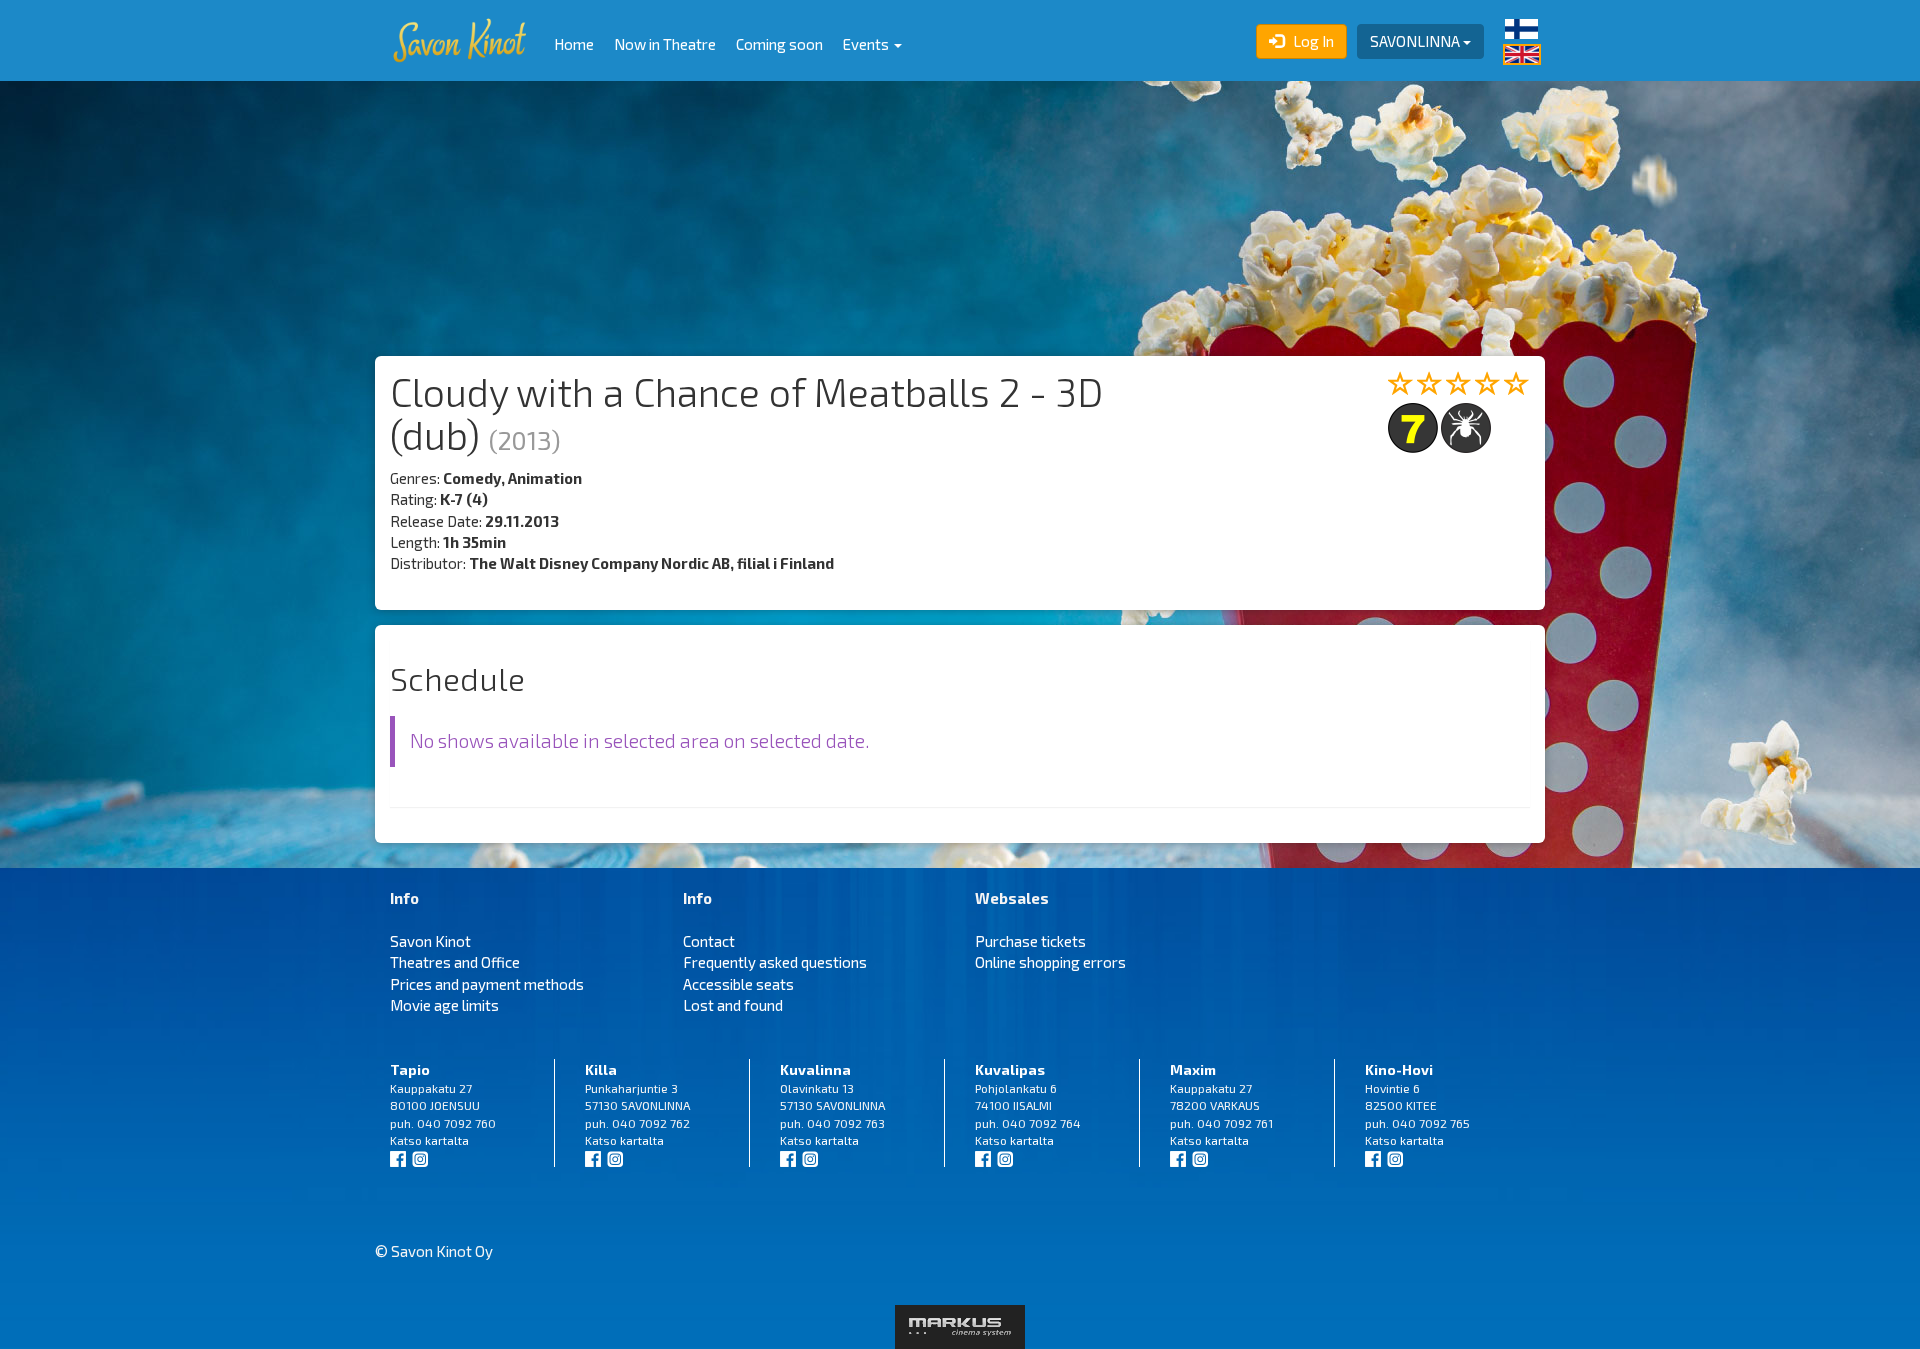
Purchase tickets (1030, 941)
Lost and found (733, 1005)
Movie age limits (444, 1005)
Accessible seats (738, 984)
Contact (709, 941)
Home (574, 44)
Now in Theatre (665, 44)
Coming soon (779, 44)
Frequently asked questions (775, 962)
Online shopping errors (1050, 962)
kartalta (447, 1140)
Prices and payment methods (487, 984)
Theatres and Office (455, 962)
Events (867, 44)
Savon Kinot (430, 941)
